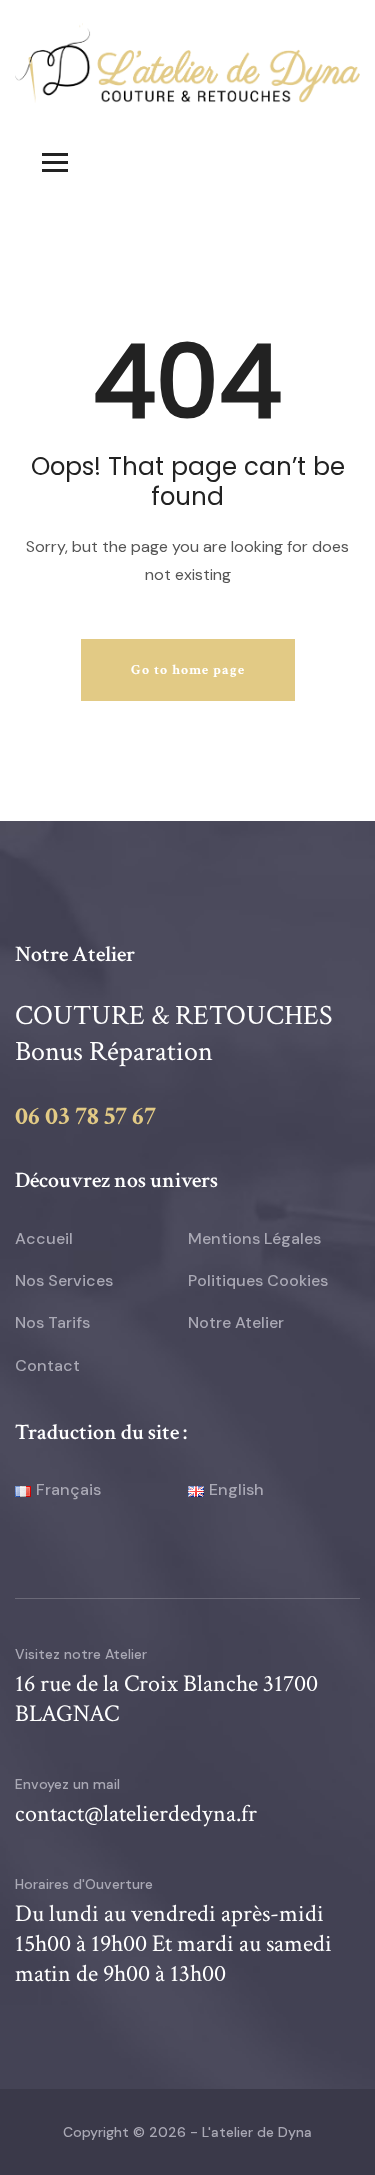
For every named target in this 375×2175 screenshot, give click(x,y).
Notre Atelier (236, 1322)
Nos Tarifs (52, 1322)
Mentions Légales (254, 1238)
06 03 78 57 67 (85, 1116)
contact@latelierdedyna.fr (136, 1813)
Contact (47, 1365)
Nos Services (64, 1280)
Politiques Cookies (258, 1280)
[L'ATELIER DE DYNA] (187, 61)
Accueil (44, 1238)
